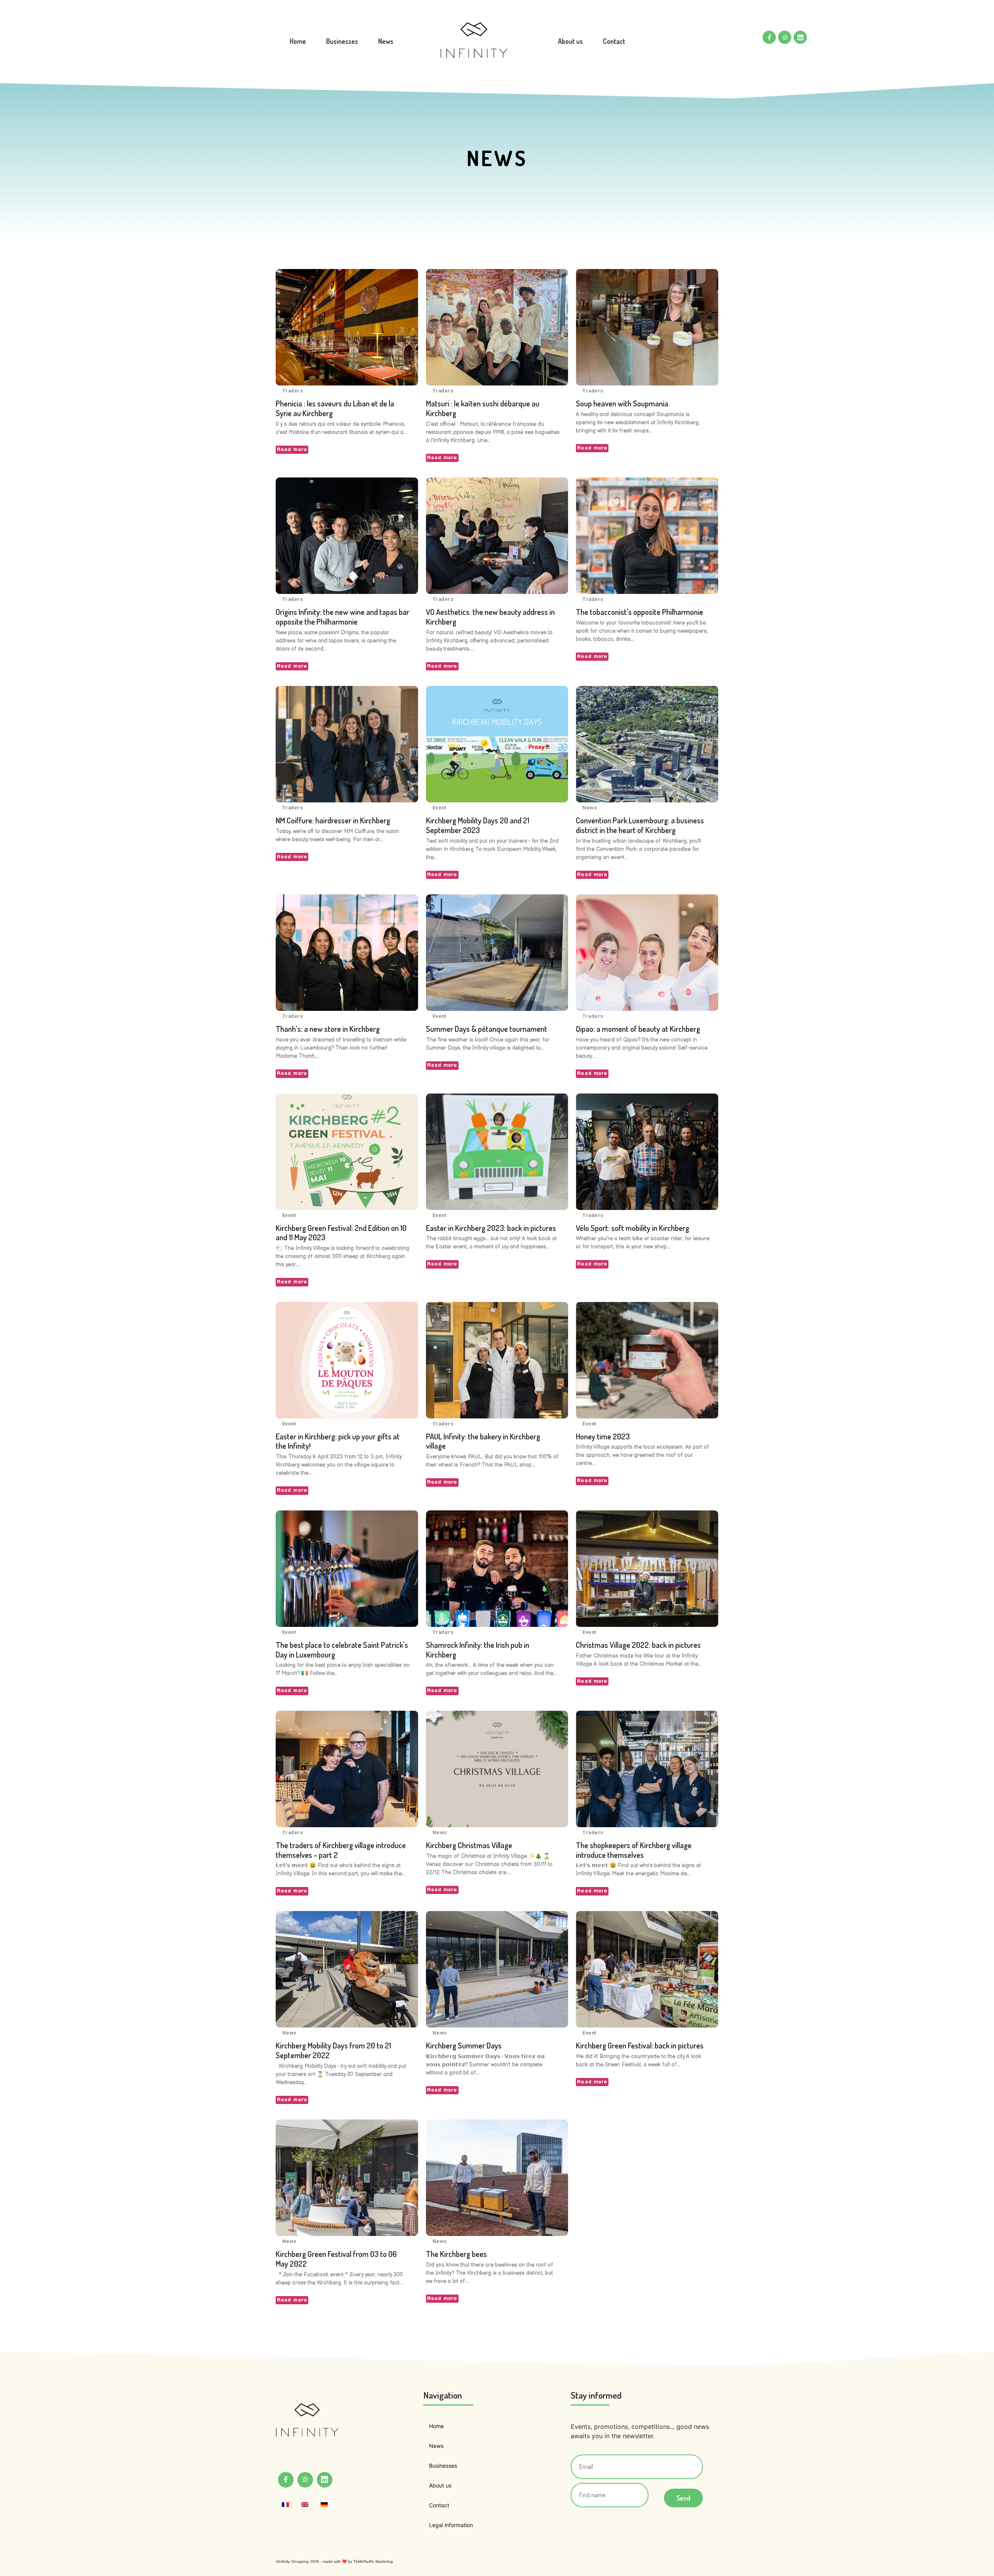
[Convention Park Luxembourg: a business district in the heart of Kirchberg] (647, 744)
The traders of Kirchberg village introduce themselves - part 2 (341, 1850)
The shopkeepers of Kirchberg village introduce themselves (634, 1850)
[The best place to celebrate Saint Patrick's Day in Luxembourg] (347, 1569)
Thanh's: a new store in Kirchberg (328, 1029)
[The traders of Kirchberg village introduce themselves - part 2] (347, 1769)
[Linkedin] (800, 37)
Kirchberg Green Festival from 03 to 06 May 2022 (336, 2259)
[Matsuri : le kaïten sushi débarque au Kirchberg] (497, 327)
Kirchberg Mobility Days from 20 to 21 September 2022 (333, 2050)
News (386, 41)
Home (298, 41)
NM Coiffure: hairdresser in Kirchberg (333, 820)
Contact (614, 41)
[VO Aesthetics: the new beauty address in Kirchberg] (497, 536)
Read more (292, 450)
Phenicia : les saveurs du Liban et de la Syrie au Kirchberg (335, 408)
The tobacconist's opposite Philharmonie (639, 612)
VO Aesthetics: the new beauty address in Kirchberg (490, 617)
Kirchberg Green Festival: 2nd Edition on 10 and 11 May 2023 (341, 1233)
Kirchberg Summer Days (464, 2045)
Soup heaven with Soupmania (622, 403)
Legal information (451, 2525)
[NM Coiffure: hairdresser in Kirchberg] (347, 744)
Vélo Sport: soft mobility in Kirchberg (633, 1228)
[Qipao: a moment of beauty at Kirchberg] (647, 953)
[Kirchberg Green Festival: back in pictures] (647, 1969)
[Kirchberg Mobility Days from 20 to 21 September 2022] (347, 1969)
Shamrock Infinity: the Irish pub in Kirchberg (478, 1650)
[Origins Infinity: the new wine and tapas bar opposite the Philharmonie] (347, 536)
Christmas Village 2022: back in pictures (638, 1645)
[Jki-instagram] (785, 37)
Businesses (342, 41)
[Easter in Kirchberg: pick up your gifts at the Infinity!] (347, 1360)
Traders (293, 391)
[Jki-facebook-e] (769, 37)
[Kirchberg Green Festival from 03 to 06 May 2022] (347, 2178)
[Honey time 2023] (647, 1360)
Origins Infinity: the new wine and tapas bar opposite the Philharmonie (342, 617)
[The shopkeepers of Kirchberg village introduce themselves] (647, 1769)
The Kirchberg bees (456, 2254)
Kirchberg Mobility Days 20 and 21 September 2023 (478, 825)
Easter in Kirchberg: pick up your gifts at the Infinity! (338, 1441)
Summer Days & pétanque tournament (487, 1029)
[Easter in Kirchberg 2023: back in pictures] (497, 1152)
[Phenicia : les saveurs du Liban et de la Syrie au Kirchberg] (347, 327)
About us (570, 41)
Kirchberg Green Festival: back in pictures (640, 2045)
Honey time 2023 (603, 1436)
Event (439, 808)
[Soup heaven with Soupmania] (647, 327)
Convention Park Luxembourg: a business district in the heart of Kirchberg (640, 825)
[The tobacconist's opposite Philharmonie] (647, 536)
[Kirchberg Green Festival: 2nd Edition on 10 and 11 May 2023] (347, 1152)
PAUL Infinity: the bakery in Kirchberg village (483, 1441)
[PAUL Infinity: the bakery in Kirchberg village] (497, 1360)
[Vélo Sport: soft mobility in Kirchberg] (647, 1152)
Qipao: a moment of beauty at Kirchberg (638, 1029)
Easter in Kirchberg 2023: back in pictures (491, 1228)
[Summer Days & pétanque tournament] (497, 953)
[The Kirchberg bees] (497, 2178)
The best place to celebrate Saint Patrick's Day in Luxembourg (342, 1650)
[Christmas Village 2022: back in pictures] (647, 1569)
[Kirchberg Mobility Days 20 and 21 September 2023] (497, 744)
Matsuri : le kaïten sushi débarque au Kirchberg (483, 408)
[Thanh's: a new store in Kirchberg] (347, 953)
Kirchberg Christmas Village (469, 1845)
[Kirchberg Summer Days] (497, 1969)
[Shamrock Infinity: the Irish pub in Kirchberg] (497, 1569)
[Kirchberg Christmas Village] (497, 1769)
